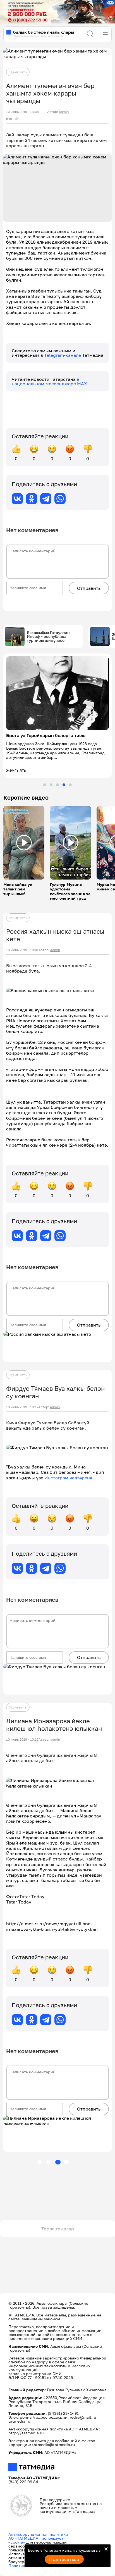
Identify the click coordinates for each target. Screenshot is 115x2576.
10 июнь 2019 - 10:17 (22, 1407)
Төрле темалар (58, 2229)
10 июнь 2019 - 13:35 (22, 112)
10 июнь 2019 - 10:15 (22, 1739)
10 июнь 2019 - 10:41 (22, 950)
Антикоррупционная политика (38, 2534)
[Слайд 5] (70, 785)
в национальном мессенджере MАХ (49, 381)
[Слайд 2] (51, 785)
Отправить (89, 588)
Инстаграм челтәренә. (69, 1478)
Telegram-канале (63, 355)
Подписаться (64, 2559)
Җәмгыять (18, 72)
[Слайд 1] (45, 785)
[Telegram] (46, 499)
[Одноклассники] (32, 499)
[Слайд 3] (57, 785)
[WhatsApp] (60, 499)
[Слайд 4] (64, 785)
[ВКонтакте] (17, 499)
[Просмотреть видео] (24, 843)
